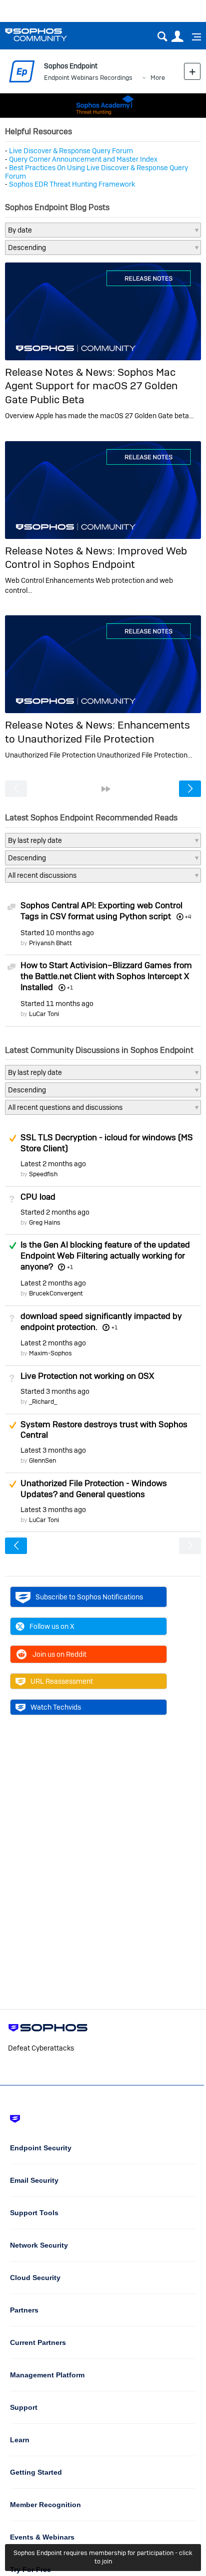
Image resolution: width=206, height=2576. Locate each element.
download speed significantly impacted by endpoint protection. (101, 1321)
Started (57, 933)
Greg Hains (45, 1222)
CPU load (38, 1197)
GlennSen (42, 1460)
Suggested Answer (12, 1138)
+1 (70, 1267)
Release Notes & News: (61, 372)
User (177, 37)
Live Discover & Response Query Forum (71, 151)
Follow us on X (52, 1626)
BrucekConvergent (56, 1293)
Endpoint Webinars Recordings (88, 78)
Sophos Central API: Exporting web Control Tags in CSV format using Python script (101, 911)
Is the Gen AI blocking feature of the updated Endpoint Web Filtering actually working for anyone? (105, 1256)
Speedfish (43, 1174)
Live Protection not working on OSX (87, 1376)
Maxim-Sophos (50, 1353)
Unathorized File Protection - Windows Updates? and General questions (94, 1489)
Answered (12, 1246)
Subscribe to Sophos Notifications (89, 1597)
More (158, 78)
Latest (53, 1164)
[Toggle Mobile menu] (193, 37)
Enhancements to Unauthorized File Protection (97, 732)
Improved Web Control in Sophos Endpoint (96, 557)
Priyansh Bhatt (50, 943)
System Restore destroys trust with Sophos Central (104, 1430)
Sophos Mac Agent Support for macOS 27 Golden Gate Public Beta (91, 386)
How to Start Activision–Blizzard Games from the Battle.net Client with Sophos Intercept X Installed (106, 976)
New (192, 71)
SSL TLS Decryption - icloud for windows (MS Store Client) (107, 1143)
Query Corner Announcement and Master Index (83, 159)
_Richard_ (43, 1402)
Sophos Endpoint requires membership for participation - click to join (103, 2557)
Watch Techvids (56, 1707)
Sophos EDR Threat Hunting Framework (72, 184)
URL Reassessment (62, 1681)
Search (162, 37)
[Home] (49, 35)
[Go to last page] (106, 789)
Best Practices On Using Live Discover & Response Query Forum (96, 172)
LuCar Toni (44, 1014)
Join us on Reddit (59, 1654)
